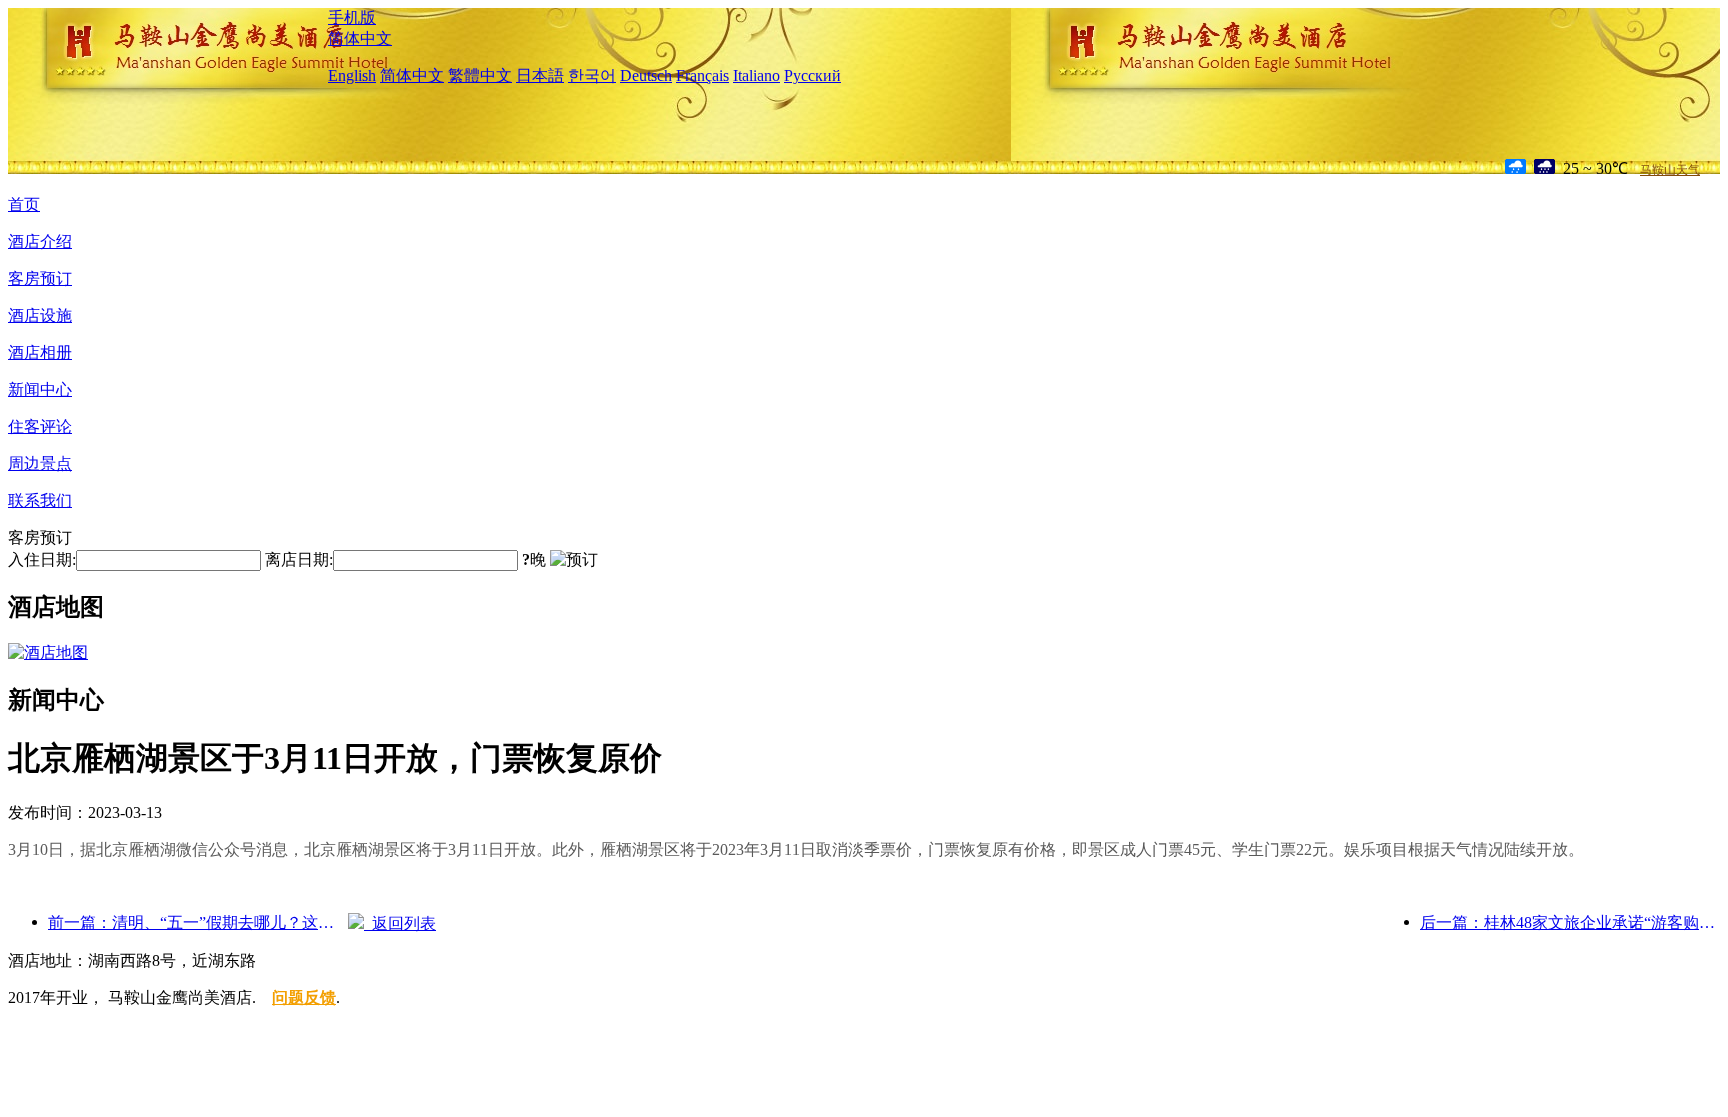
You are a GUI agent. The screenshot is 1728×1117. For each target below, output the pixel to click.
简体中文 (360, 38)
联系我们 (40, 500)
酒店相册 (40, 352)
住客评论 (40, 426)
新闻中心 (40, 389)
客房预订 (40, 278)
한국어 (592, 75)
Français (702, 75)
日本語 (540, 75)
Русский (812, 75)
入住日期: (42, 559)
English (352, 75)
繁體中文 (480, 75)
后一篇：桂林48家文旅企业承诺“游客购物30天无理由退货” (1570, 922)
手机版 (352, 17)
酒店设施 (40, 315)
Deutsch (646, 75)
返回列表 (400, 923)
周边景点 (40, 463)
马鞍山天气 (1670, 170)
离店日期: (299, 559)
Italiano (756, 75)
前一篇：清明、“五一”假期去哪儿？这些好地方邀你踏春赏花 (198, 922)
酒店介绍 (40, 241)
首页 (24, 204)
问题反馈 (304, 997)
